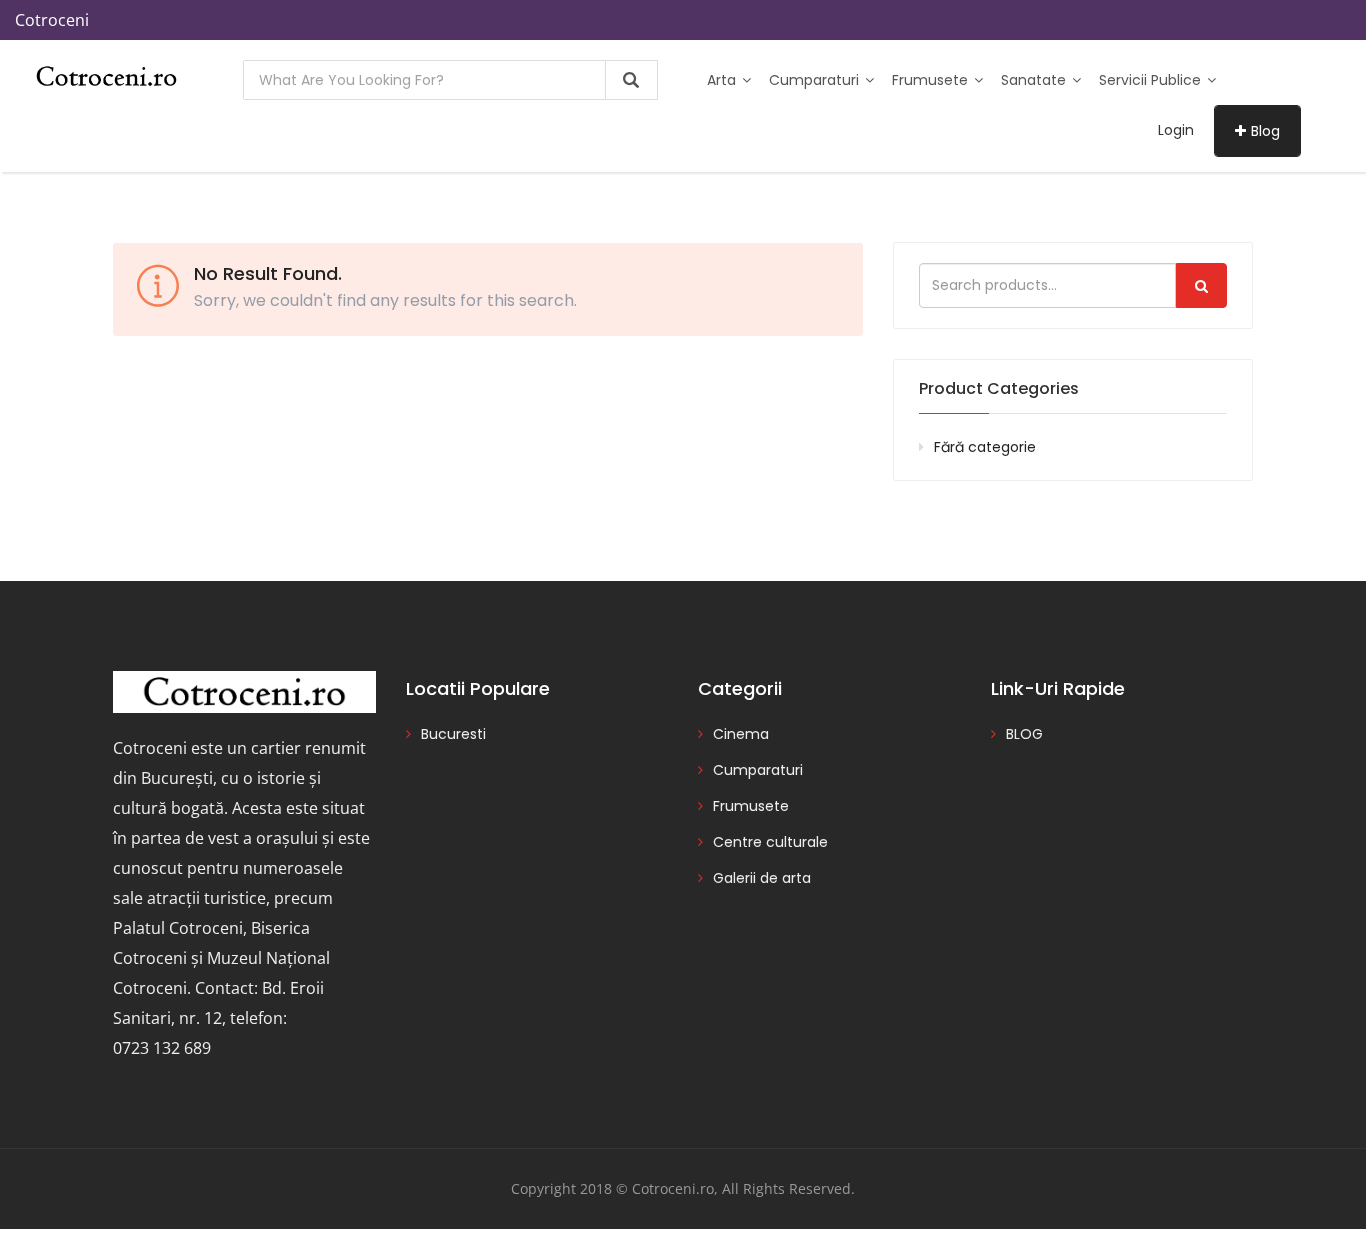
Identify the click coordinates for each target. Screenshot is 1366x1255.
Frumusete (932, 80)
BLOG (1024, 734)
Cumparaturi (816, 80)
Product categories (999, 388)
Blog (1265, 131)
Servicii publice (1152, 80)
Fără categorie (985, 447)
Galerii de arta (762, 878)
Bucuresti (453, 734)
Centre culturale (770, 842)
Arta (723, 80)
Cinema (741, 734)
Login (1176, 130)
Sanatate (1035, 80)
